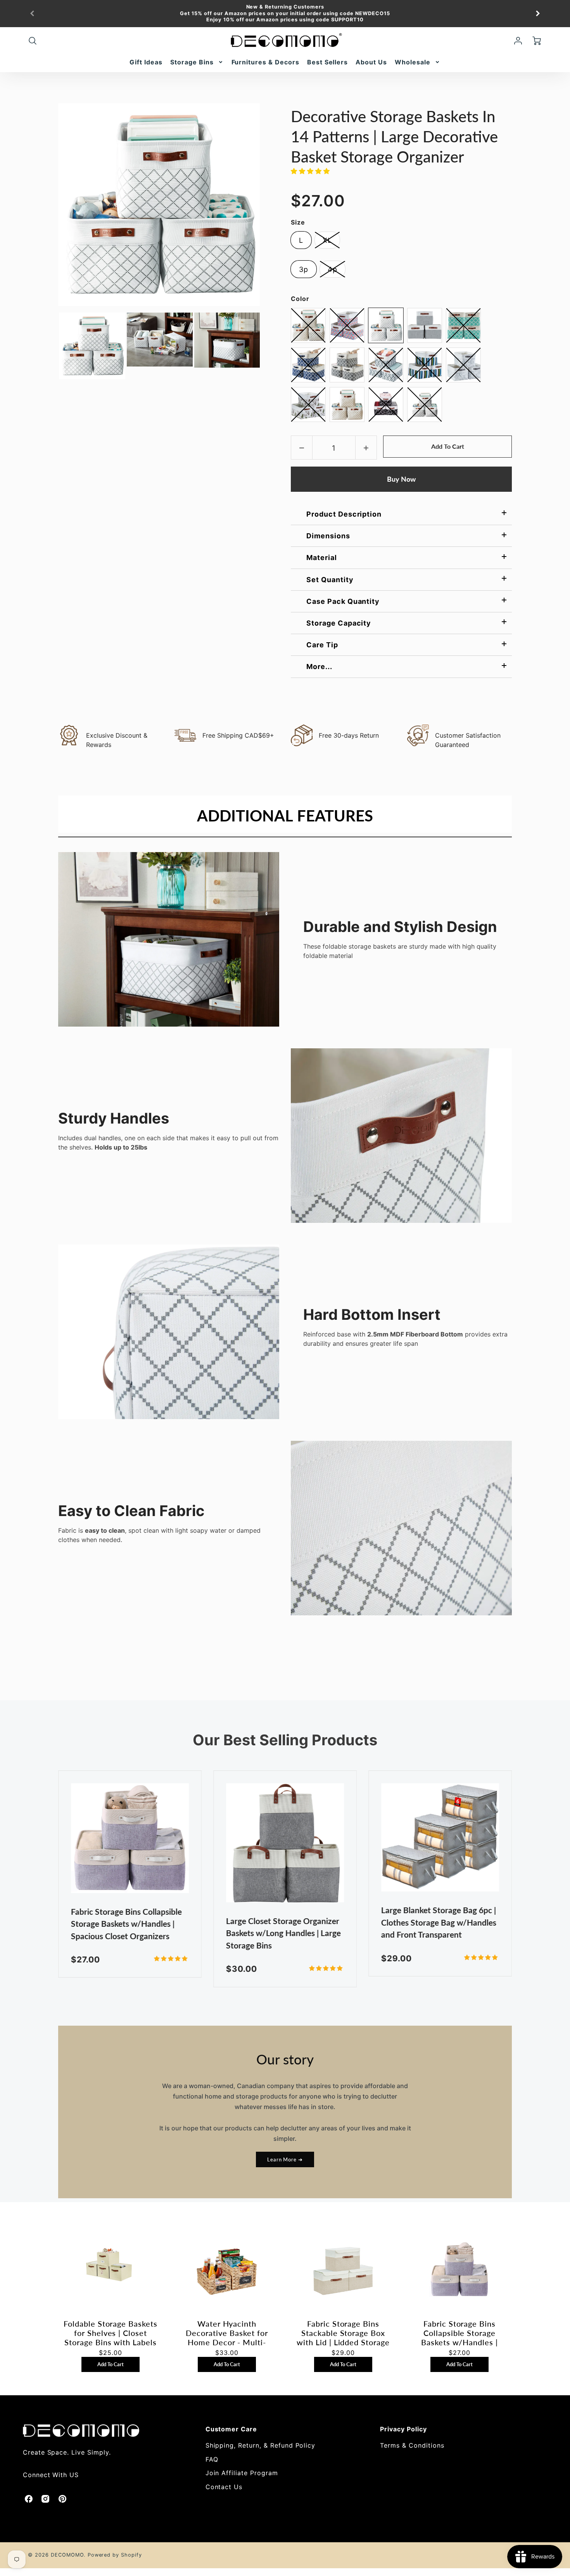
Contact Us (224, 2487)
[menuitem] (146, 62)
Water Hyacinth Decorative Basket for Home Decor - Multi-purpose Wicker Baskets (227, 2333)
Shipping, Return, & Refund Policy (261, 2445)
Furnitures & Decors (265, 62)
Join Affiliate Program (242, 2473)
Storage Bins (192, 62)
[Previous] (33, 14)
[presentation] (51, 346)
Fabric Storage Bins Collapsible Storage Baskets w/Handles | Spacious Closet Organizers (126, 1924)
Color (300, 299)
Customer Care (231, 2429)
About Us (371, 62)
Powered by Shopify (115, 2555)
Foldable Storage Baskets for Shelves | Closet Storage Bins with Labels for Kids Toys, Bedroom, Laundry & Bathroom (111, 2333)
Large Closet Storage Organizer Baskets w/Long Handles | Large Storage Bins (283, 1933)
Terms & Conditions (412, 2445)
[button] (312, 171)
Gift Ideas (146, 62)
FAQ (212, 2459)
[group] (285, 14)
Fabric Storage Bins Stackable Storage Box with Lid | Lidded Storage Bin (343, 2333)
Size (298, 222)
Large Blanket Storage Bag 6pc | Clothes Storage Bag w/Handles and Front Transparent (439, 1922)
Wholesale (413, 62)
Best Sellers (328, 62)
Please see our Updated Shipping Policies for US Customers (290, 20)
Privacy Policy (403, 2429)
